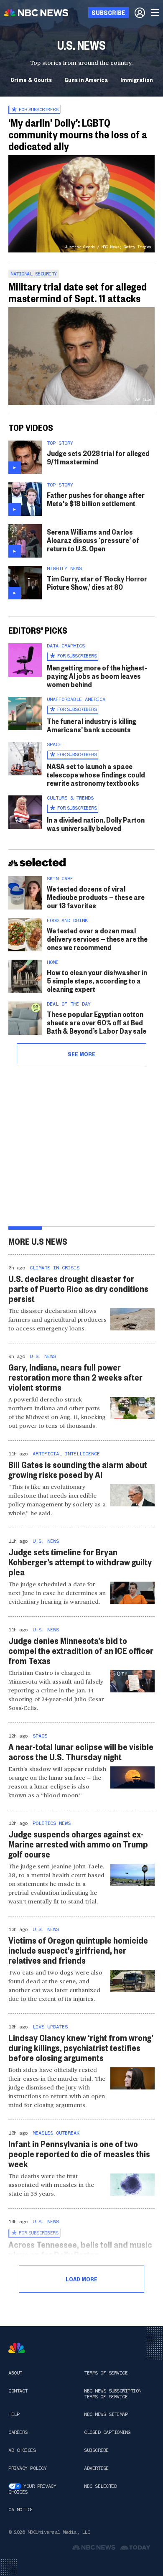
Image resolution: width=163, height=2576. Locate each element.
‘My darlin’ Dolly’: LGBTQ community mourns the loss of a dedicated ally (78, 134)
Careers (18, 2432)
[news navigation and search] (155, 13)
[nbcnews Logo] (17, 2348)
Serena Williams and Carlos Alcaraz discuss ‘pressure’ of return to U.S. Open (93, 540)
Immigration (137, 79)
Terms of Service (106, 2373)
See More (81, 1054)
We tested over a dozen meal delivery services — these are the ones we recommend (97, 939)
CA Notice (21, 2510)
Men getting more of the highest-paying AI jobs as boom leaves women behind (97, 676)
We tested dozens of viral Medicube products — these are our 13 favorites (96, 897)
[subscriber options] (140, 13)
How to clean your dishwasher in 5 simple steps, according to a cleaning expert (97, 980)
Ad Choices (22, 2450)
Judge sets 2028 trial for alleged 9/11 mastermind (98, 457)
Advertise (96, 2468)
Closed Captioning (107, 2432)
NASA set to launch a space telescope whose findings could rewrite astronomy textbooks (96, 774)
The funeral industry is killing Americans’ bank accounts (92, 725)
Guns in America (86, 79)
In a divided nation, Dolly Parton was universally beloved (96, 824)
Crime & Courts (31, 79)
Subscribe (96, 2450)
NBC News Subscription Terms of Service (113, 2394)
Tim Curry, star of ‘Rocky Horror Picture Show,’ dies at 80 (97, 582)
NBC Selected (100, 2486)
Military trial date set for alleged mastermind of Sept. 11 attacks (78, 292)
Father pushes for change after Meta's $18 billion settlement (96, 499)
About (15, 2373)
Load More (81, 2279)
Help (14, 2414)
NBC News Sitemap (106, 2414)
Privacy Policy (27, 2468)
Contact (18, 2391)
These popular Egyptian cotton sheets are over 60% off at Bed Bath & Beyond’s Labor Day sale (97, 1022)
